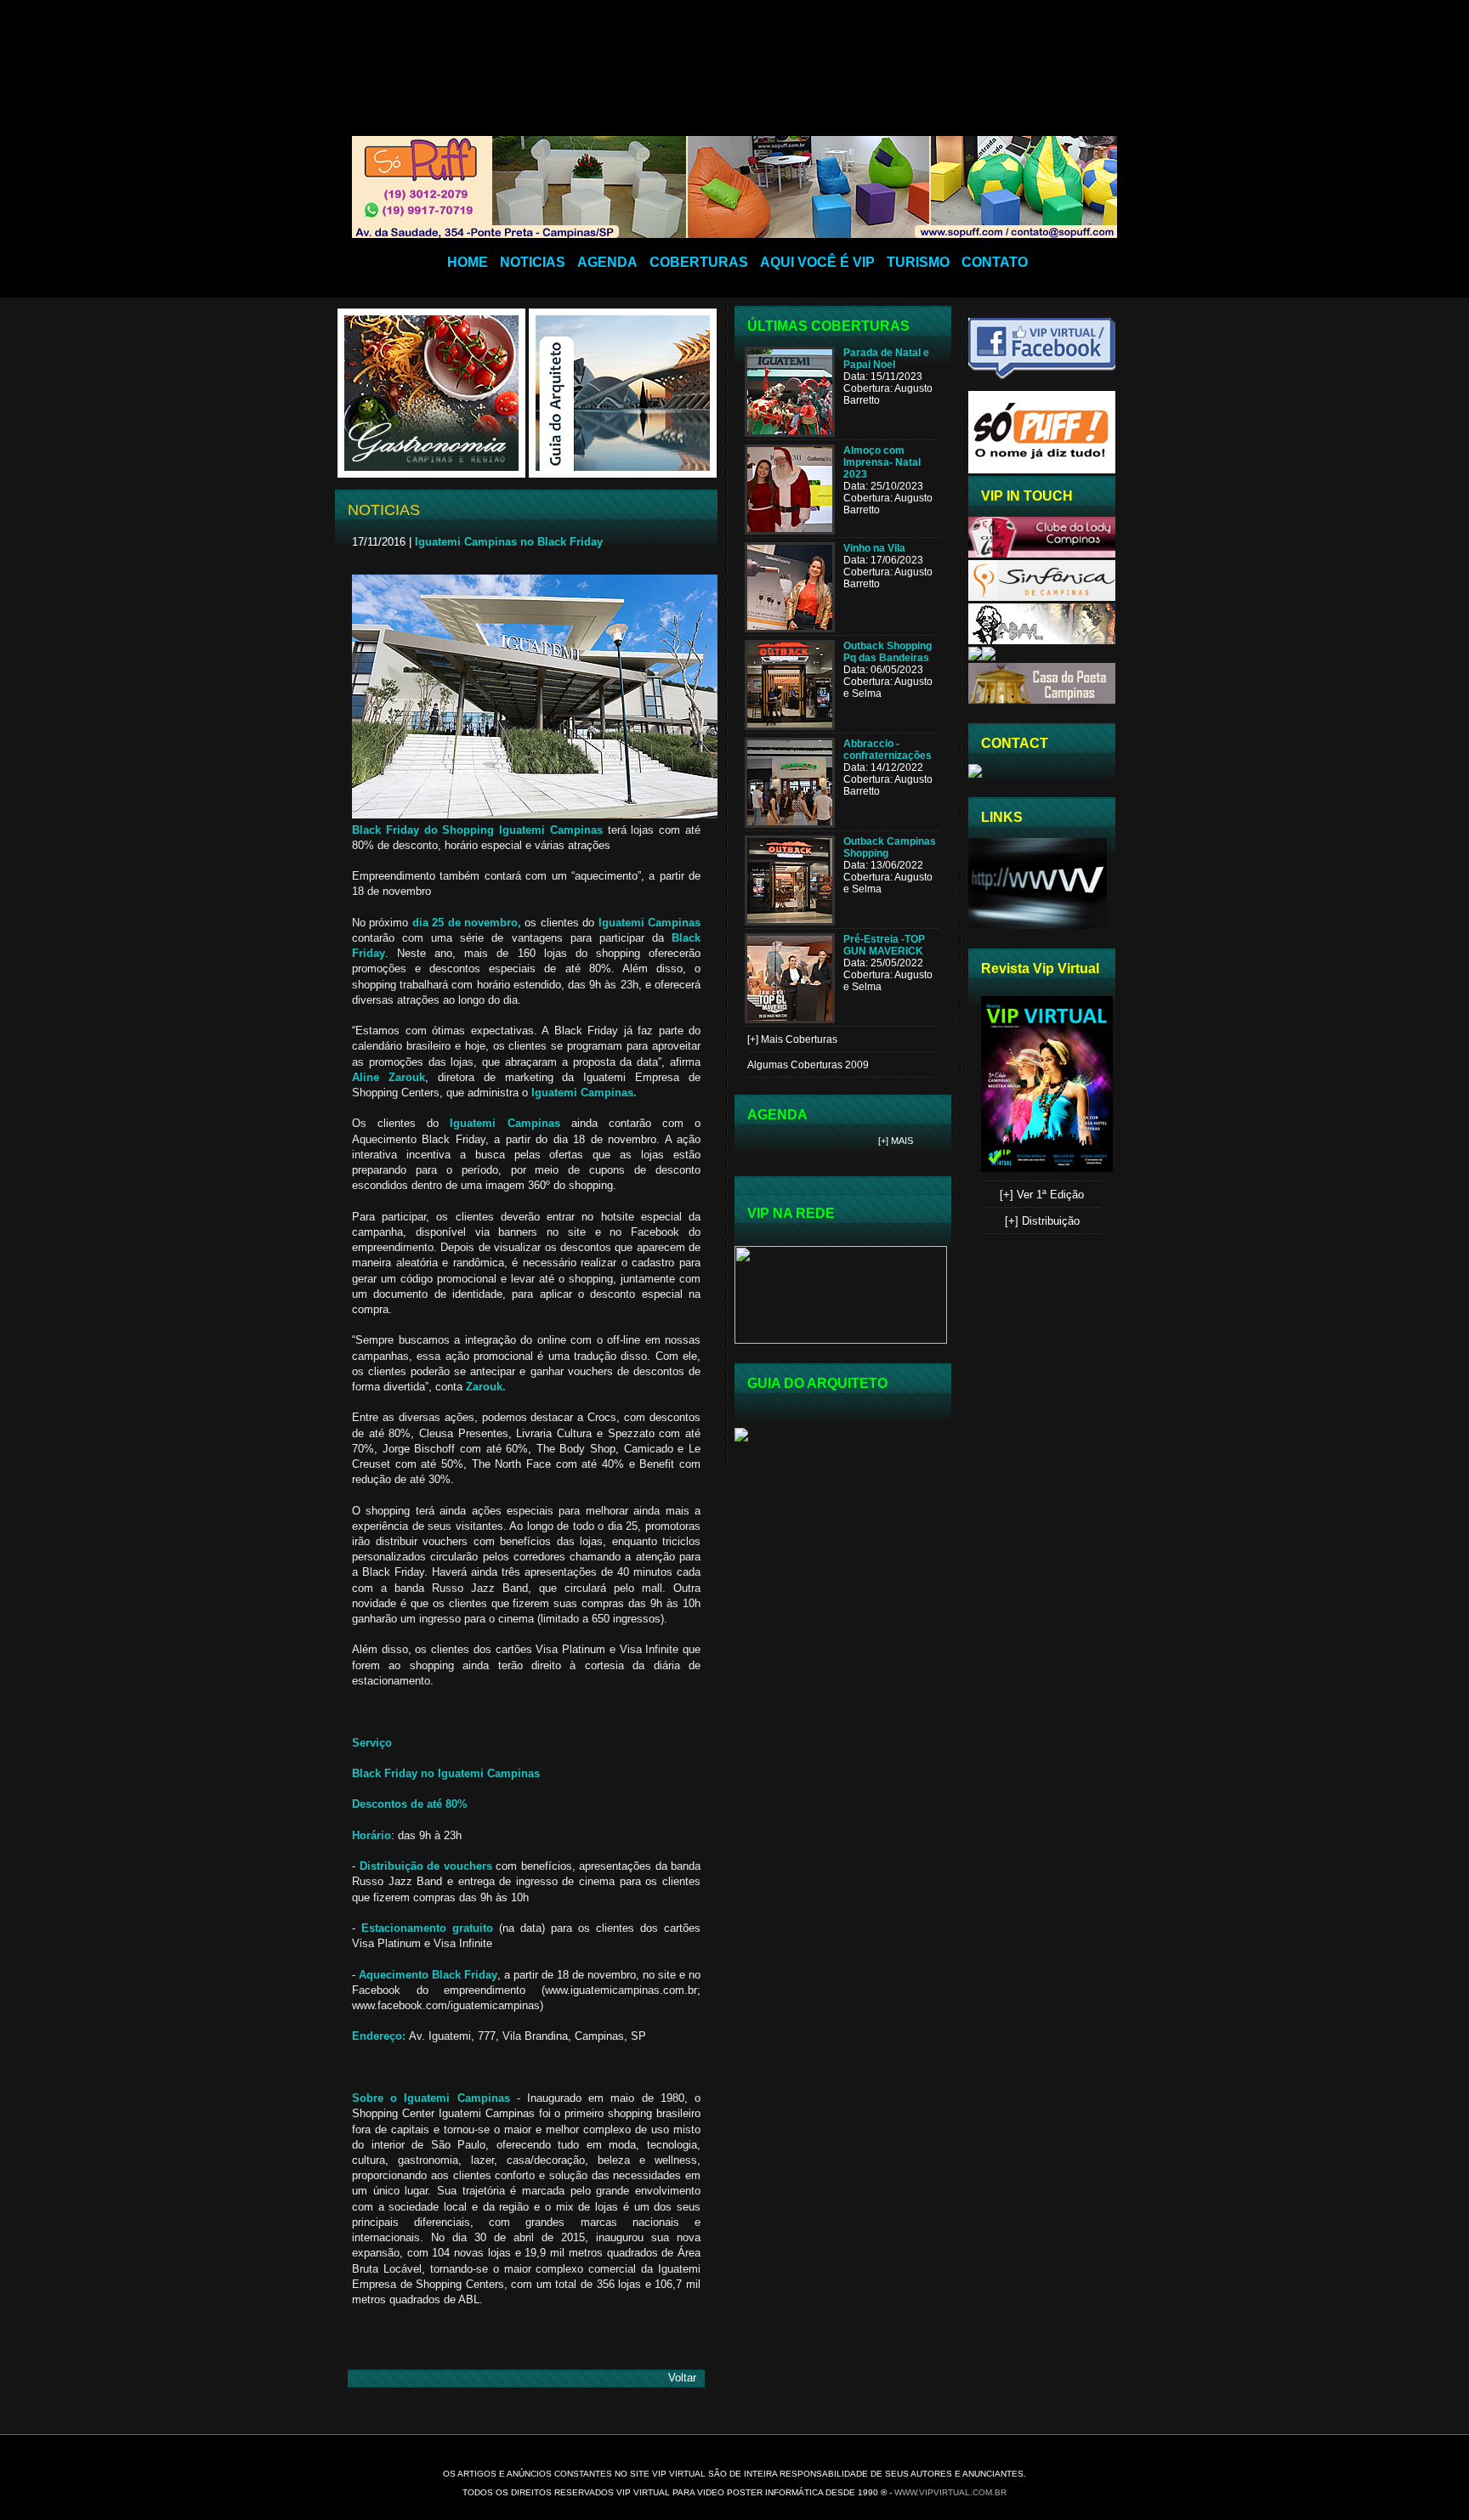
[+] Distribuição (1042, 1221)
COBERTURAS (699, 262)
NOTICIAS (533, 262)
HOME (468, 262)
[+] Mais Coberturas (792, 1039)
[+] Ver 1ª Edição (1042, 1195)
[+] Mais (896, 1141)
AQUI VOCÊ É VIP (817, 262)
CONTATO (995, 262)
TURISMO (918, 262)
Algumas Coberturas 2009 (808, 1065)
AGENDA (607, 262)
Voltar (682, 2378)
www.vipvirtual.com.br (950, 2492)
